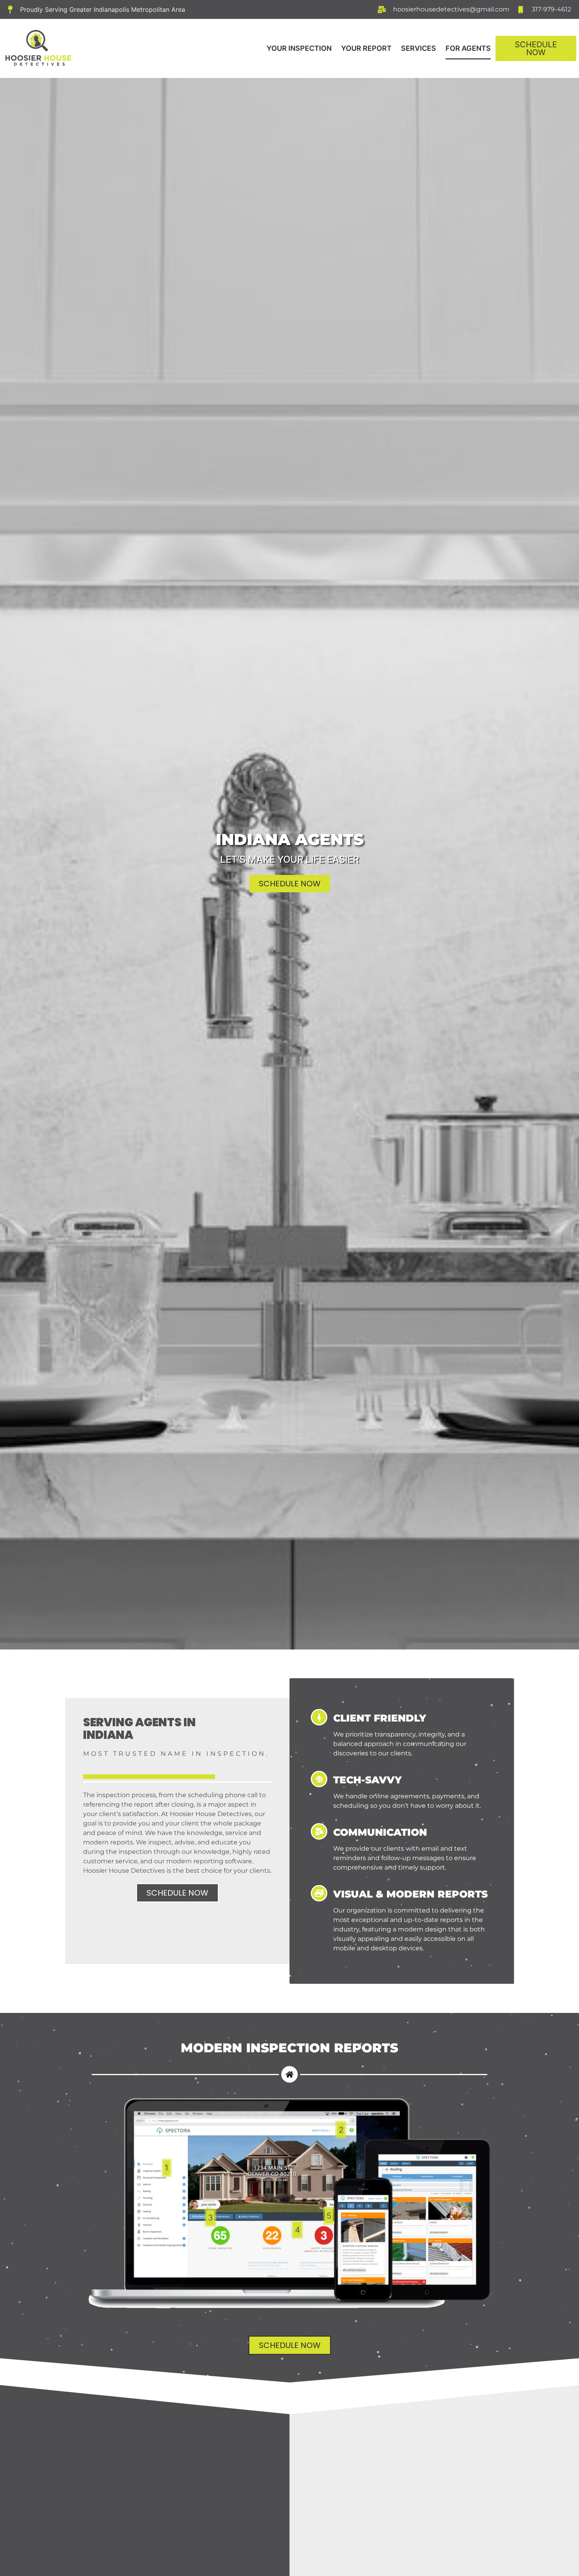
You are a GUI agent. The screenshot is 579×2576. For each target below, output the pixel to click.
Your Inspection (299, 48)
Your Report (366, 48)
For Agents (468, 48)
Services (418, 48)
